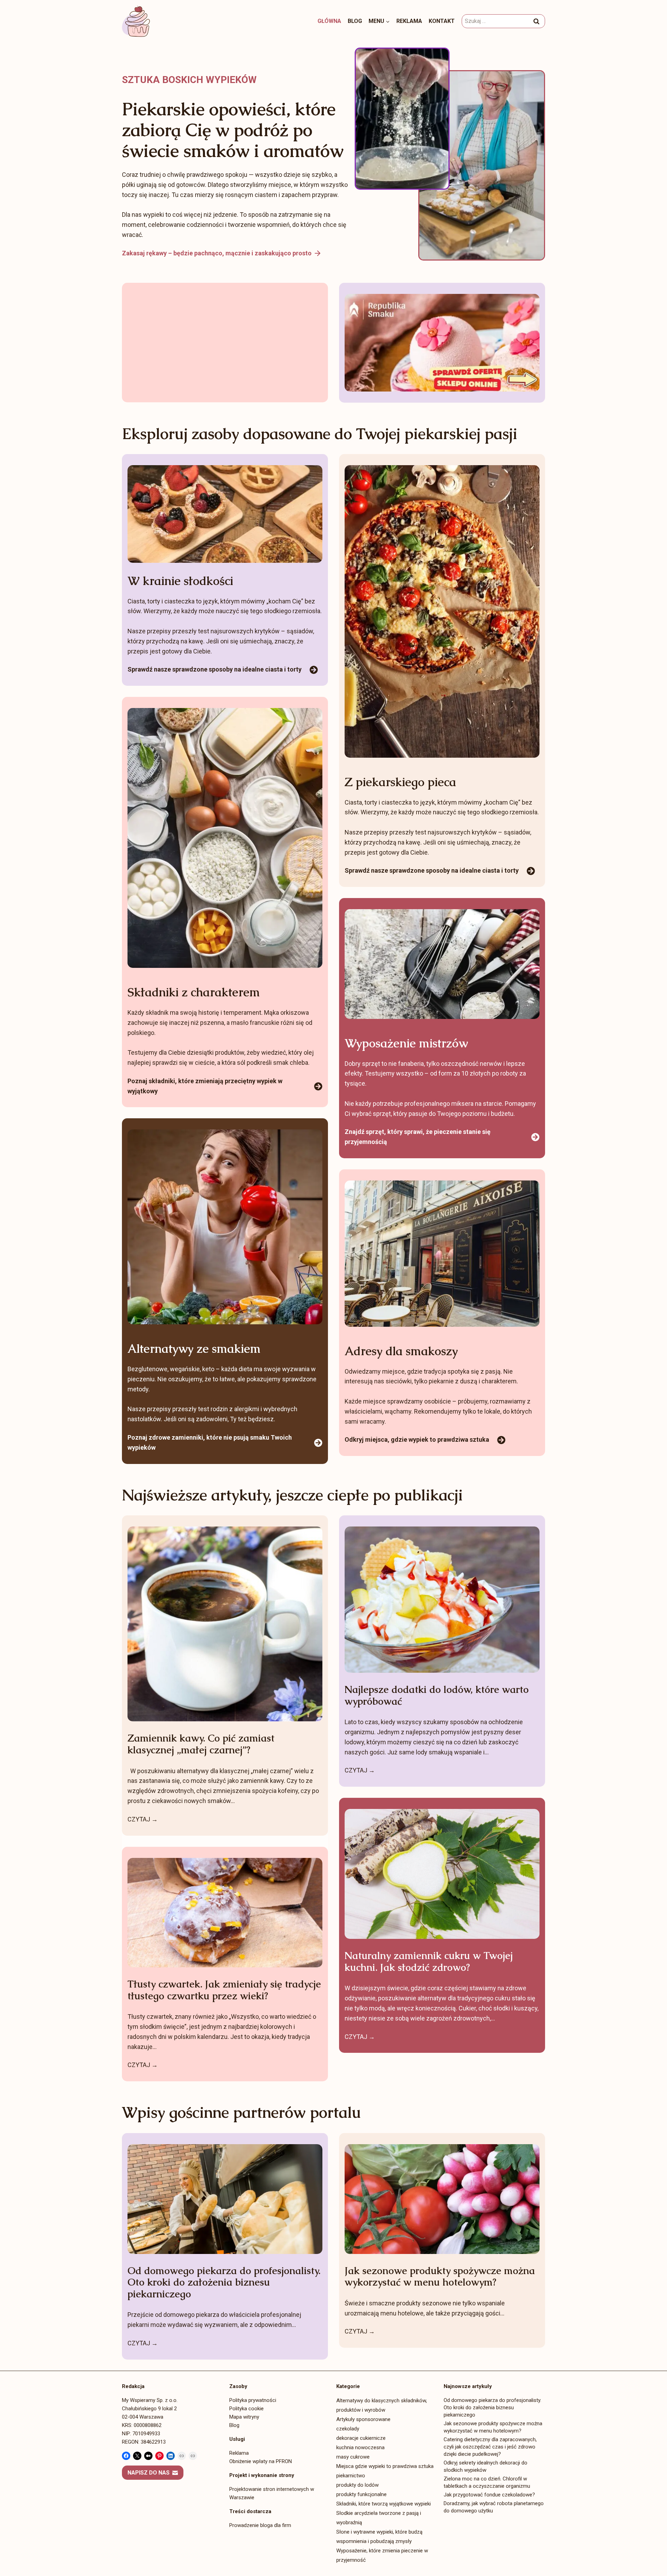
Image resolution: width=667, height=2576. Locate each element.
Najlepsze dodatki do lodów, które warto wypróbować (437, 1696)
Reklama (409, 21)
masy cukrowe (353, 2457)
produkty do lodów (357, 2485)
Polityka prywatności (253, 2400)
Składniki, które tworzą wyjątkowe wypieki (384, 2504)
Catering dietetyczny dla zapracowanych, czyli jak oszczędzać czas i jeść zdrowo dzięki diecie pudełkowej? (490, 2447)
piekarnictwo (351, 2476)
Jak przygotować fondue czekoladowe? (489, 2495)
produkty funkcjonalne (361, 2494)
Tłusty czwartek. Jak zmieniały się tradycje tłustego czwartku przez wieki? (224, 1990)
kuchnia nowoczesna (360, 2447)
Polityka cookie (246, 2409)
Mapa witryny (244, 2417)
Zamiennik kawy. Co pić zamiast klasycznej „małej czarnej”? (201, 1744)
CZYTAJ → (143, 1820)
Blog (355, 21)
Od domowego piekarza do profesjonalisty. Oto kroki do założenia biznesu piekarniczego (224, 2283)
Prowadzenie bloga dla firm (260, 2525)
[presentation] (225, 1624)
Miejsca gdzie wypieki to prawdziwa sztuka (385, 2466)
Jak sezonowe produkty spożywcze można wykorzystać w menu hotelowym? (440, 2277)
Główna (329, 21)
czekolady (348, 2429)
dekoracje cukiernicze (361, 2438)
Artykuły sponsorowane (363, 2419)
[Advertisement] (225, 343)
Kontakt (442, 21)
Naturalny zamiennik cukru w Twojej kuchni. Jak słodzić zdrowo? (429, 1962)
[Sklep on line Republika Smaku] (442, 343)
